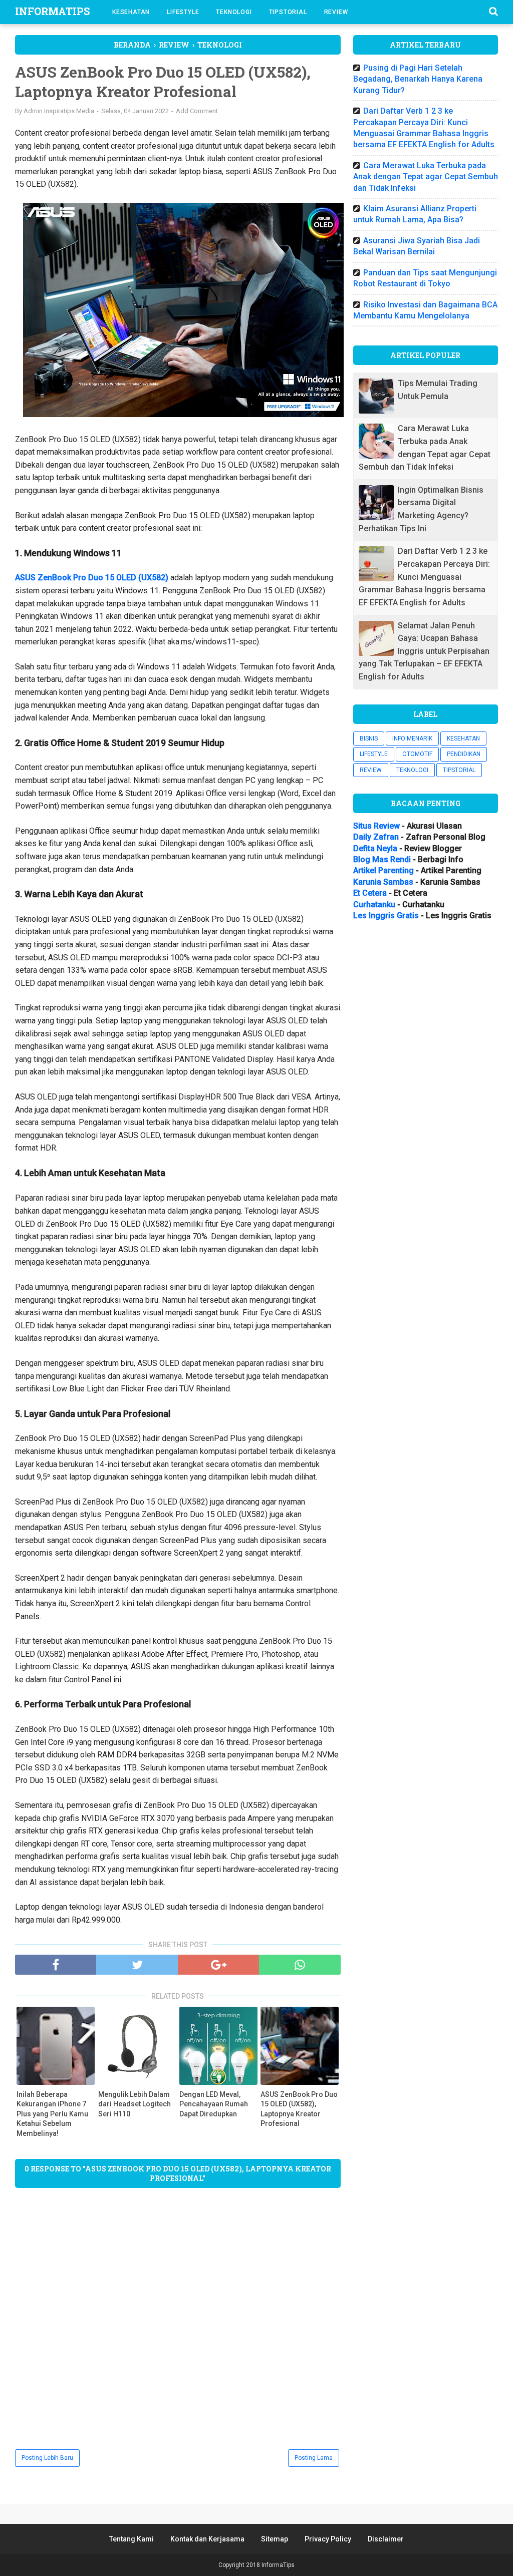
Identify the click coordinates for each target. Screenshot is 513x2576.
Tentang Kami (132, 2539)
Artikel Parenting (383, 870)
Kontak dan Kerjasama (207, 2539)
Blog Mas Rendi (382, 859)
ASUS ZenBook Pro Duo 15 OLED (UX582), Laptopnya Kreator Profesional (299, 2109)
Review (336, 12)
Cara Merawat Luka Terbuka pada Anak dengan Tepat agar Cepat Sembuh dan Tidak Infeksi (426, 177)
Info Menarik (412, 739)
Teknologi (234, 12)
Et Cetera (370, 893)
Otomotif (417, 754)
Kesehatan (131, 12)
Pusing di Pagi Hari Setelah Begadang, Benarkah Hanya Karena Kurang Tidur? (418, 79)
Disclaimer (386, 2539)
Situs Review (376, 826)
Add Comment (197, 111)
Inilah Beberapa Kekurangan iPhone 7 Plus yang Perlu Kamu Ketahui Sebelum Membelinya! (52, 2114)
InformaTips (52, 11)
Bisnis (369, 739)
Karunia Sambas (383, 882)
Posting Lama (314, 2458)
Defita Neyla (375, 848)
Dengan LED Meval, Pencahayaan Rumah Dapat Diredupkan (214, 2104)
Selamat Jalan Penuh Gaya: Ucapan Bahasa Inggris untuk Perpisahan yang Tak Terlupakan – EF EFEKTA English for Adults (424, 651)
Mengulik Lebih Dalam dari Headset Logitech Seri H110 (135, 2104)
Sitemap (275, 2539)
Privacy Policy (328, 2539)
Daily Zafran (376, 837)
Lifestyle (183, 12)
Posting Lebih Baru (47, 2458)
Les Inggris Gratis (386, 915)
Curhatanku (374, 904)
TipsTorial (288, 12)
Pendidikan (464, 754)
